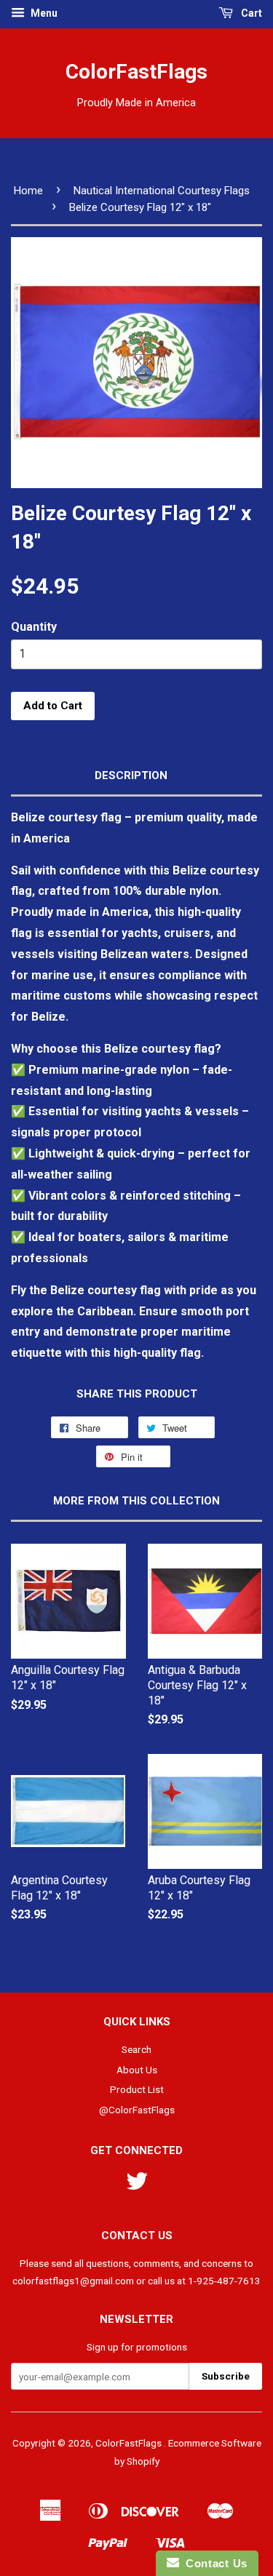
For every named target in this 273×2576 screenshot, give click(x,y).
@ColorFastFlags (137, 2110)
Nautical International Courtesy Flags (162, 191)
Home (28, 191)
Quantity (34, 627)
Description (131, 775)
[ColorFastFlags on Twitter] (137, 2186)
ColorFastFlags (136, 72)
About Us (137, 2070)
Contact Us (213, 2563)
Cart (250, 13)
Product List (137, 2089)
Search (136, 2049)
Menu (43, 13)
